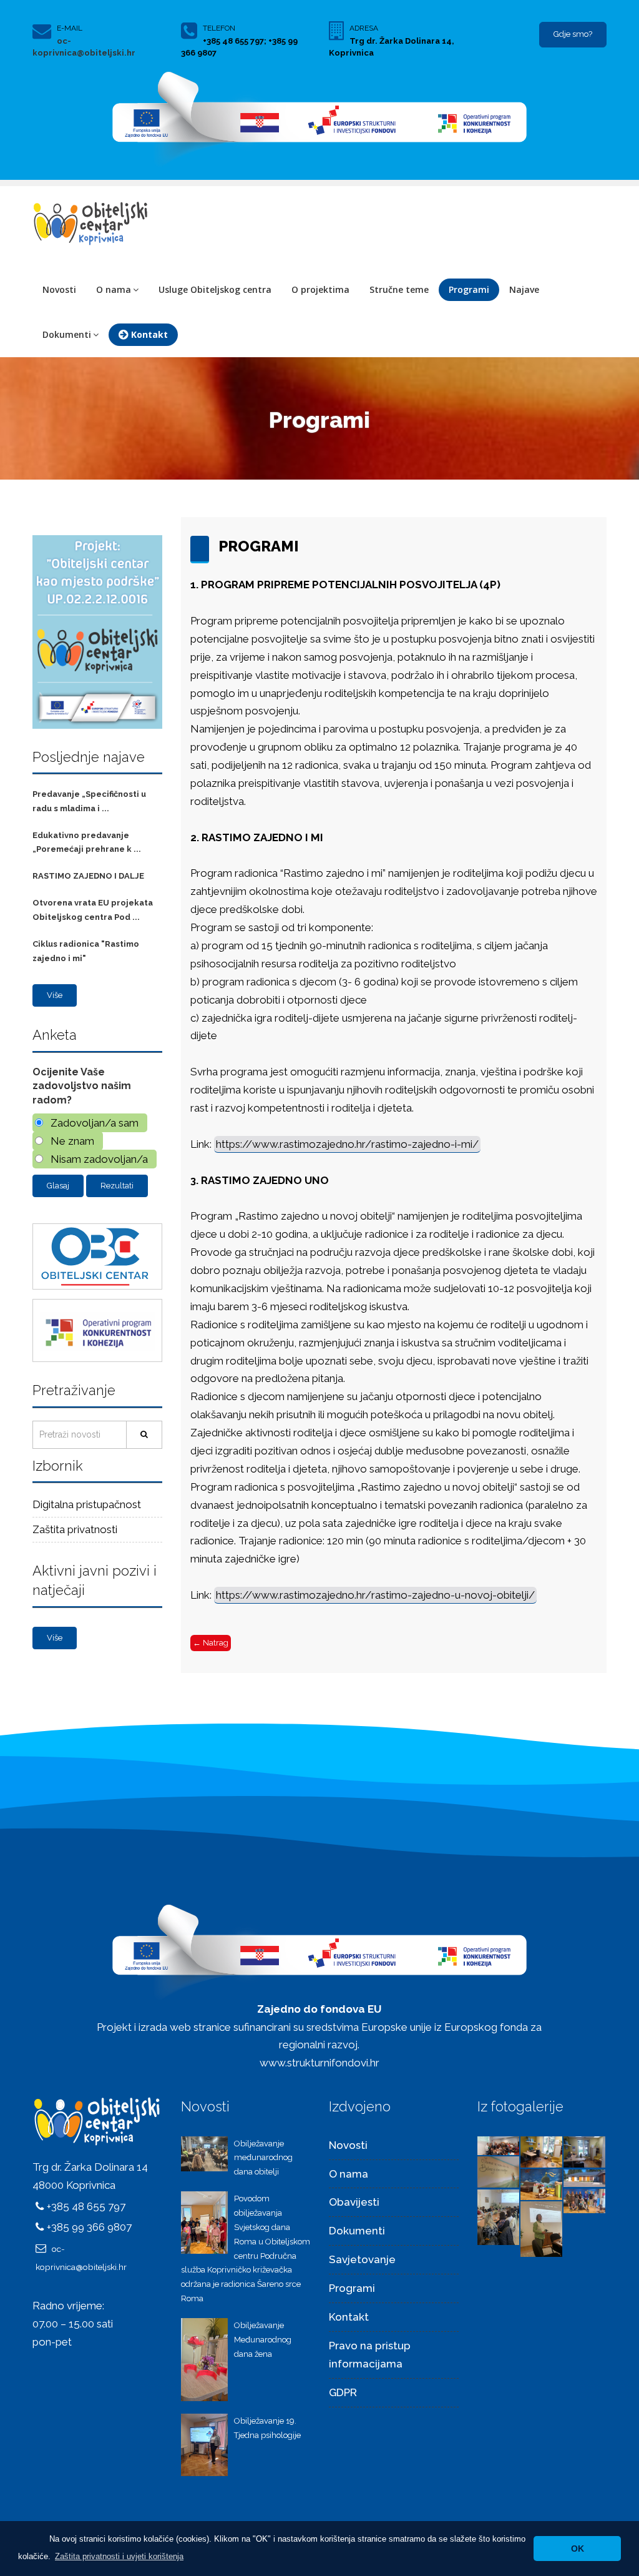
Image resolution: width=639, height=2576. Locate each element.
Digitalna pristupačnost (87, 1504)
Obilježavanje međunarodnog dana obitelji (263, 2158)
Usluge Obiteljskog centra (215, 289)
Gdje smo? (573, 34)
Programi (469, 289)
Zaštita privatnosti (75, 1529)
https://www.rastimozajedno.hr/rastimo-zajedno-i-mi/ (347, 1144)
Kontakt (349, 2317)
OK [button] (578, 2549)
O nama (114, 289)
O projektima (320, 289)
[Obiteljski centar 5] (541, 2151)
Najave (524, 289)
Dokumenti (67, 334)
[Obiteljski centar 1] (584, 2178)
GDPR (343, 2392)
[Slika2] (584, 2200)
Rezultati (117, 1186)
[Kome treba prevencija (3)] (541, 2228)
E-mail (70, 28)
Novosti (59, 289)
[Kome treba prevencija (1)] (498, 2216)
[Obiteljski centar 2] (541, 2183)
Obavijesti (354, 2202)
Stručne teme (399, 289)
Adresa (364, 28)
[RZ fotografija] (498, 2145)
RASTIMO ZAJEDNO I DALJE (88, 876)
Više (55, 995)
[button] (119, 2556)
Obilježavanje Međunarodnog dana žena (263, 2340)
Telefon (219, 28)
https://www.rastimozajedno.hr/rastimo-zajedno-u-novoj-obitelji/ (375, 1595)
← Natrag (211, 1643)
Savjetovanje (362, 2259)
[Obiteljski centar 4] (584, 2151)
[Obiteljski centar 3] (498, 2171)
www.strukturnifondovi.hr (319, 2063)
